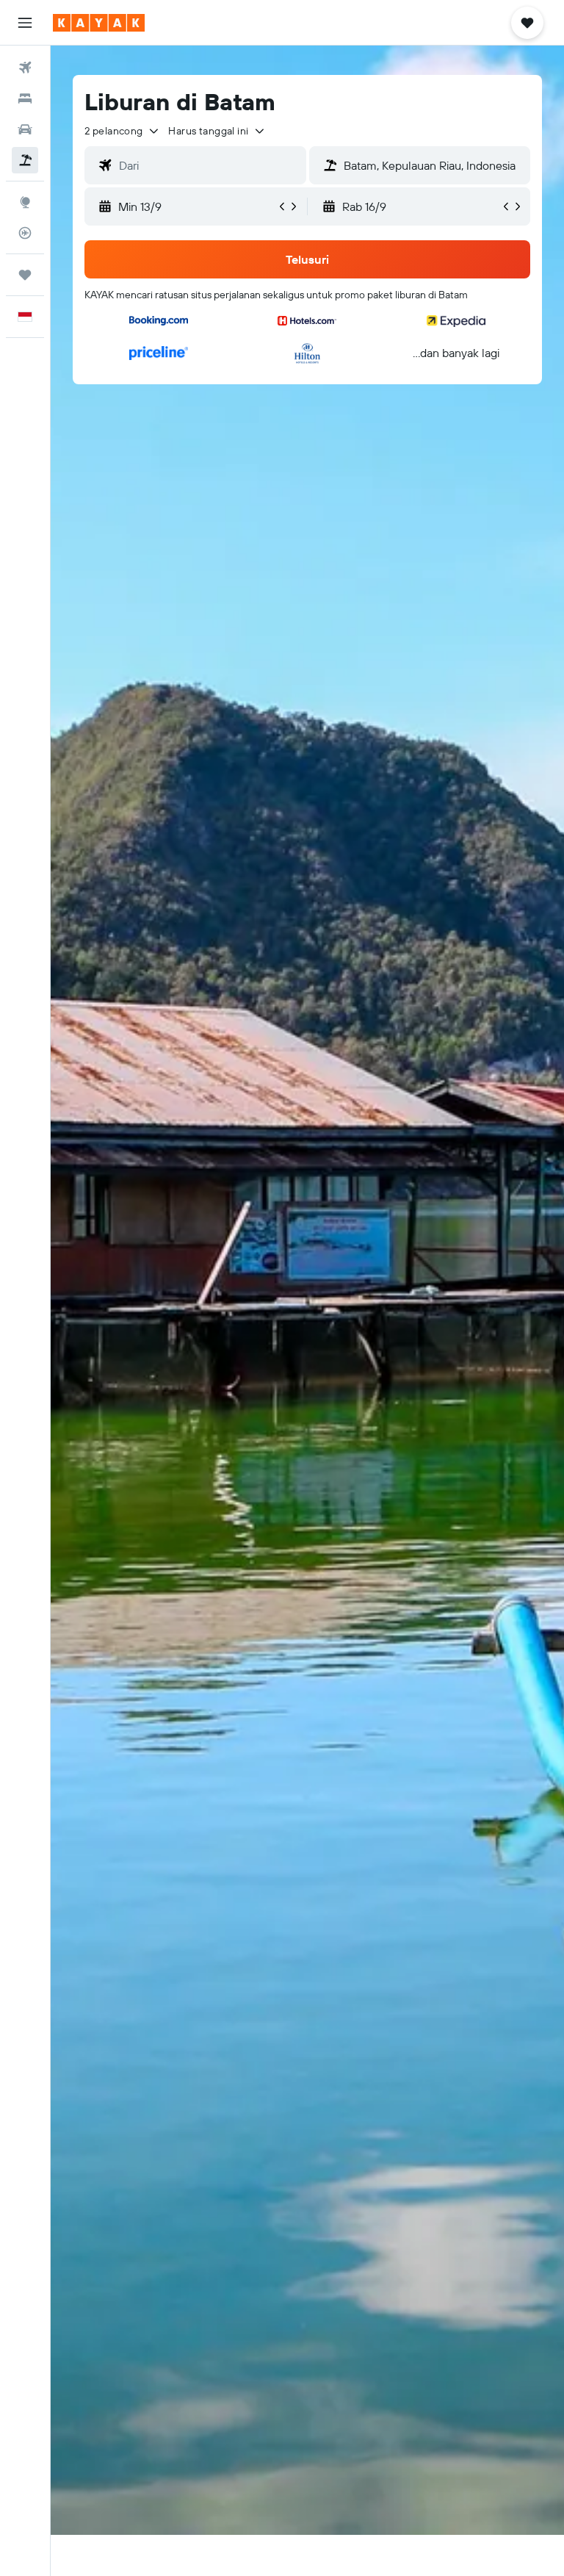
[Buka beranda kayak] (99, 23)
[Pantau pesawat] (25, 233)
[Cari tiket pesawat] (25, 68)
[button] (25, 23)
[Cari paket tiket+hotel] (25, 160)
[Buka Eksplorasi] (25, 202)
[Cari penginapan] (25, 98)
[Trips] (25, 275)
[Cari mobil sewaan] (25, 129)
